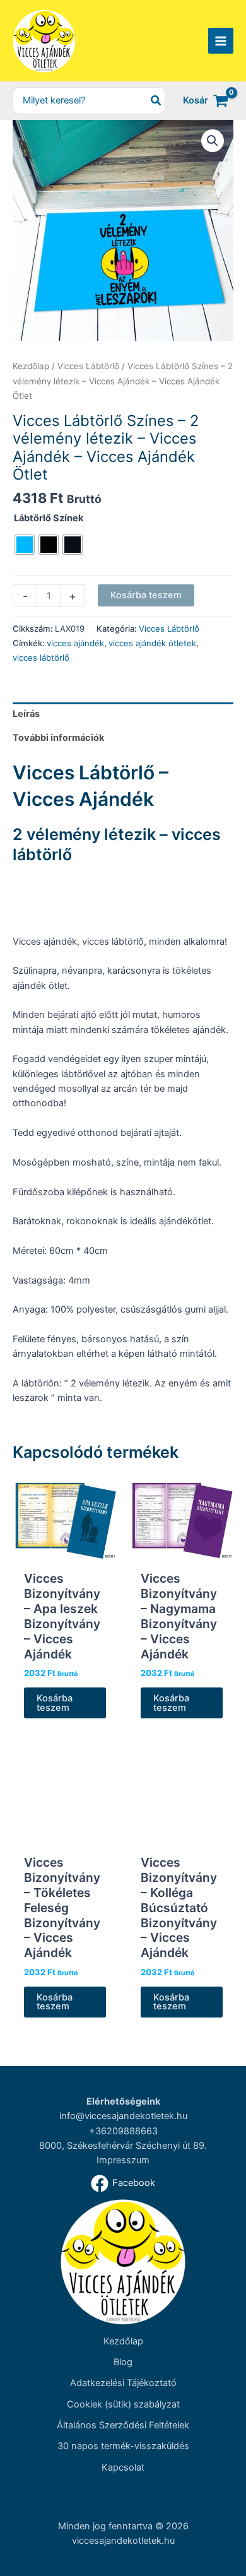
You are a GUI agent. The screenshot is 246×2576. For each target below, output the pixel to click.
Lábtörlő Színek (49, 518)
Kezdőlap (31, 366)
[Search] (156, 101)
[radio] (25, 545)
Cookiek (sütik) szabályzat (123, 2404)
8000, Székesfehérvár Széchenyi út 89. (123, 2146)
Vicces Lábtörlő (88, 366)
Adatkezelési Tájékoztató (123, 2383)
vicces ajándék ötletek (152, 643)
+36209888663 (123, 2131)
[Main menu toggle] (221, 40)
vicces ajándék (75, 643)
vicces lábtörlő (41, 658)
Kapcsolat (123, 2467)
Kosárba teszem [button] (55, 1703)
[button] (213, 141)
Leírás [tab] (26, 714)
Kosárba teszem (146, 595)
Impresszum (123, 2160)
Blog (123, 2362)
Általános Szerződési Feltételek (123, 2425)
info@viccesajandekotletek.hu (123, 2116)
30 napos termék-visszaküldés (123, 2446)
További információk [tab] (58, 738)
